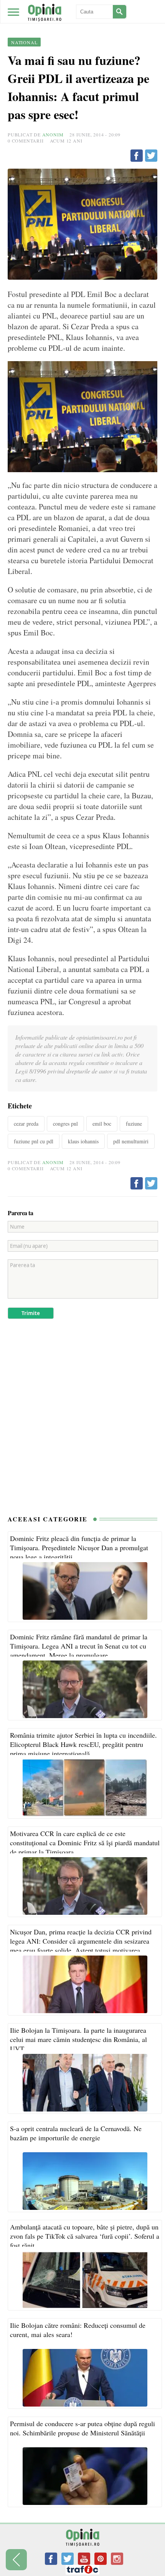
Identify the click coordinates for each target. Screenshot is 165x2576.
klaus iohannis (83, 1141)
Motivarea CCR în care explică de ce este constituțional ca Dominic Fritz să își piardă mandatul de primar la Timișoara (85, 1843)
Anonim (53, 134)
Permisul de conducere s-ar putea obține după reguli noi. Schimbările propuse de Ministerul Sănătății (82, 2428)
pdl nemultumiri (131, 1141)
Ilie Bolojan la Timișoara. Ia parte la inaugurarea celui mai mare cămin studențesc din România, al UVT (78, 2039)
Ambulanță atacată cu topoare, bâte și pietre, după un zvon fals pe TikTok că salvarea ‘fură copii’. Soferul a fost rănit (85, 2236)
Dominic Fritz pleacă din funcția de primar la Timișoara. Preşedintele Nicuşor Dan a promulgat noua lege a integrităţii (79, 1548)
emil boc (102, 1124)
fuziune (134, 1124)
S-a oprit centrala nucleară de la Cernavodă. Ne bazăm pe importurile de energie (76, 2133)
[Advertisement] (82, 1421)
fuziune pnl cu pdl (34, 1141)
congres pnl (65, 1124)
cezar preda (26, 1124)
